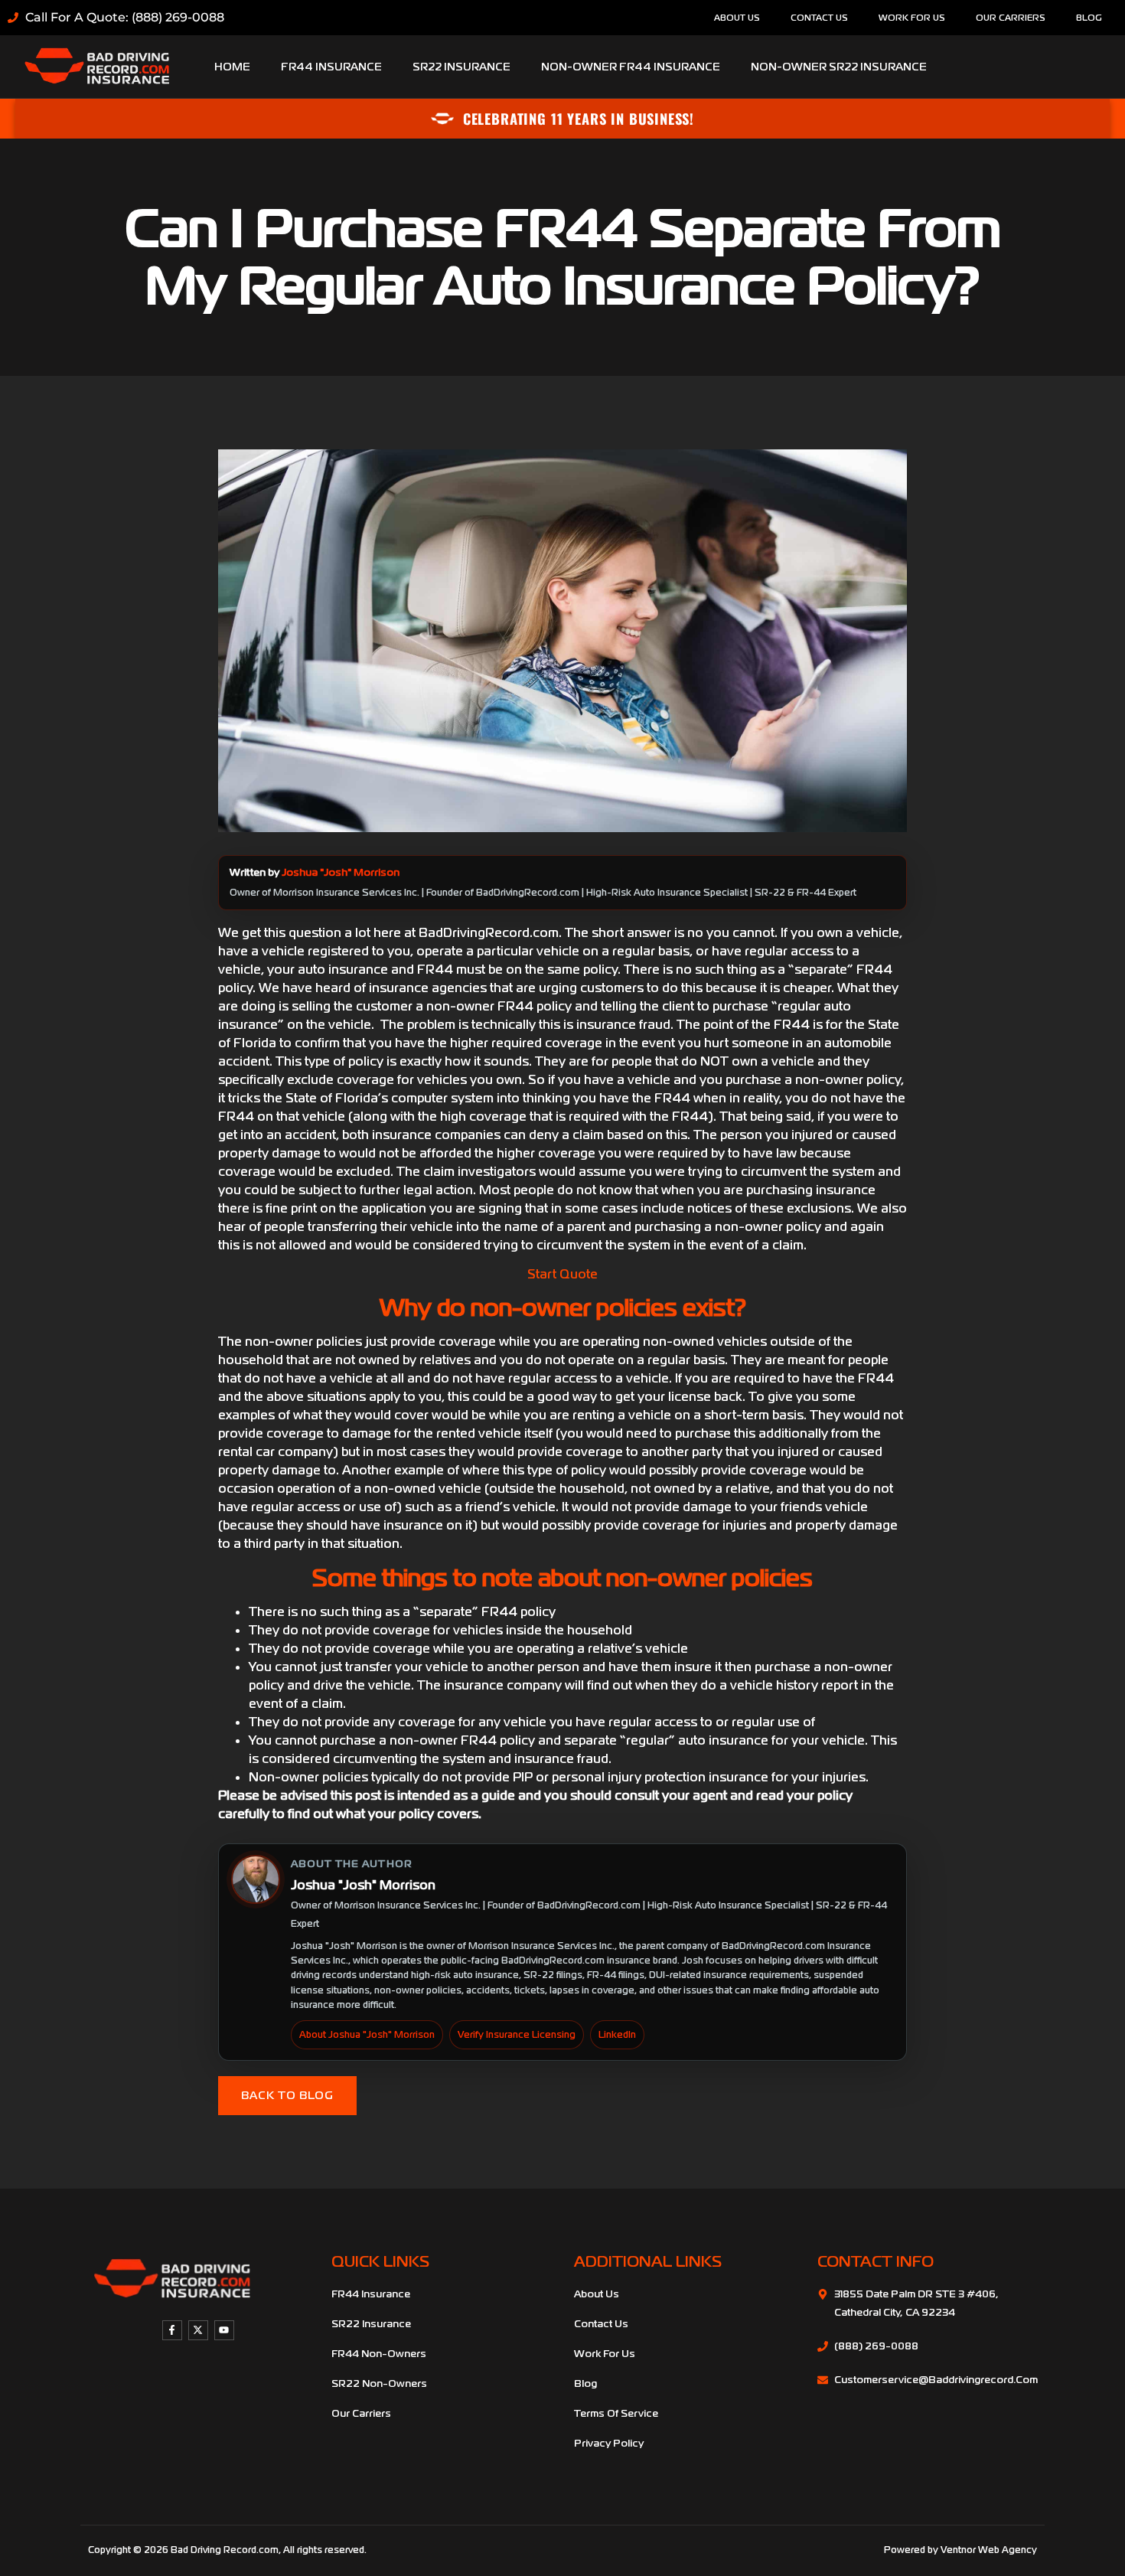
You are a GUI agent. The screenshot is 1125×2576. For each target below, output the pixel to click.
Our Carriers (1011, 18)
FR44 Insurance (331, 67)
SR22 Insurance (461, 67)
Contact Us (819, 18)
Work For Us (912, 18)
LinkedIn (617, 2035)
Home (232, 67)
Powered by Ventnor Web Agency (960, 2550)
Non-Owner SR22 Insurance (839, 67)
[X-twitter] (198, 2330)
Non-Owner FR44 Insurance (631, 67)
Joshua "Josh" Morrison (341, 872)
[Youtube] (224, 2330)
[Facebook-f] (172, 2330)
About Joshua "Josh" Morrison (367, 2035)
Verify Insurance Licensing (517, 2035)
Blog (1089, 18)
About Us (737, 18)
